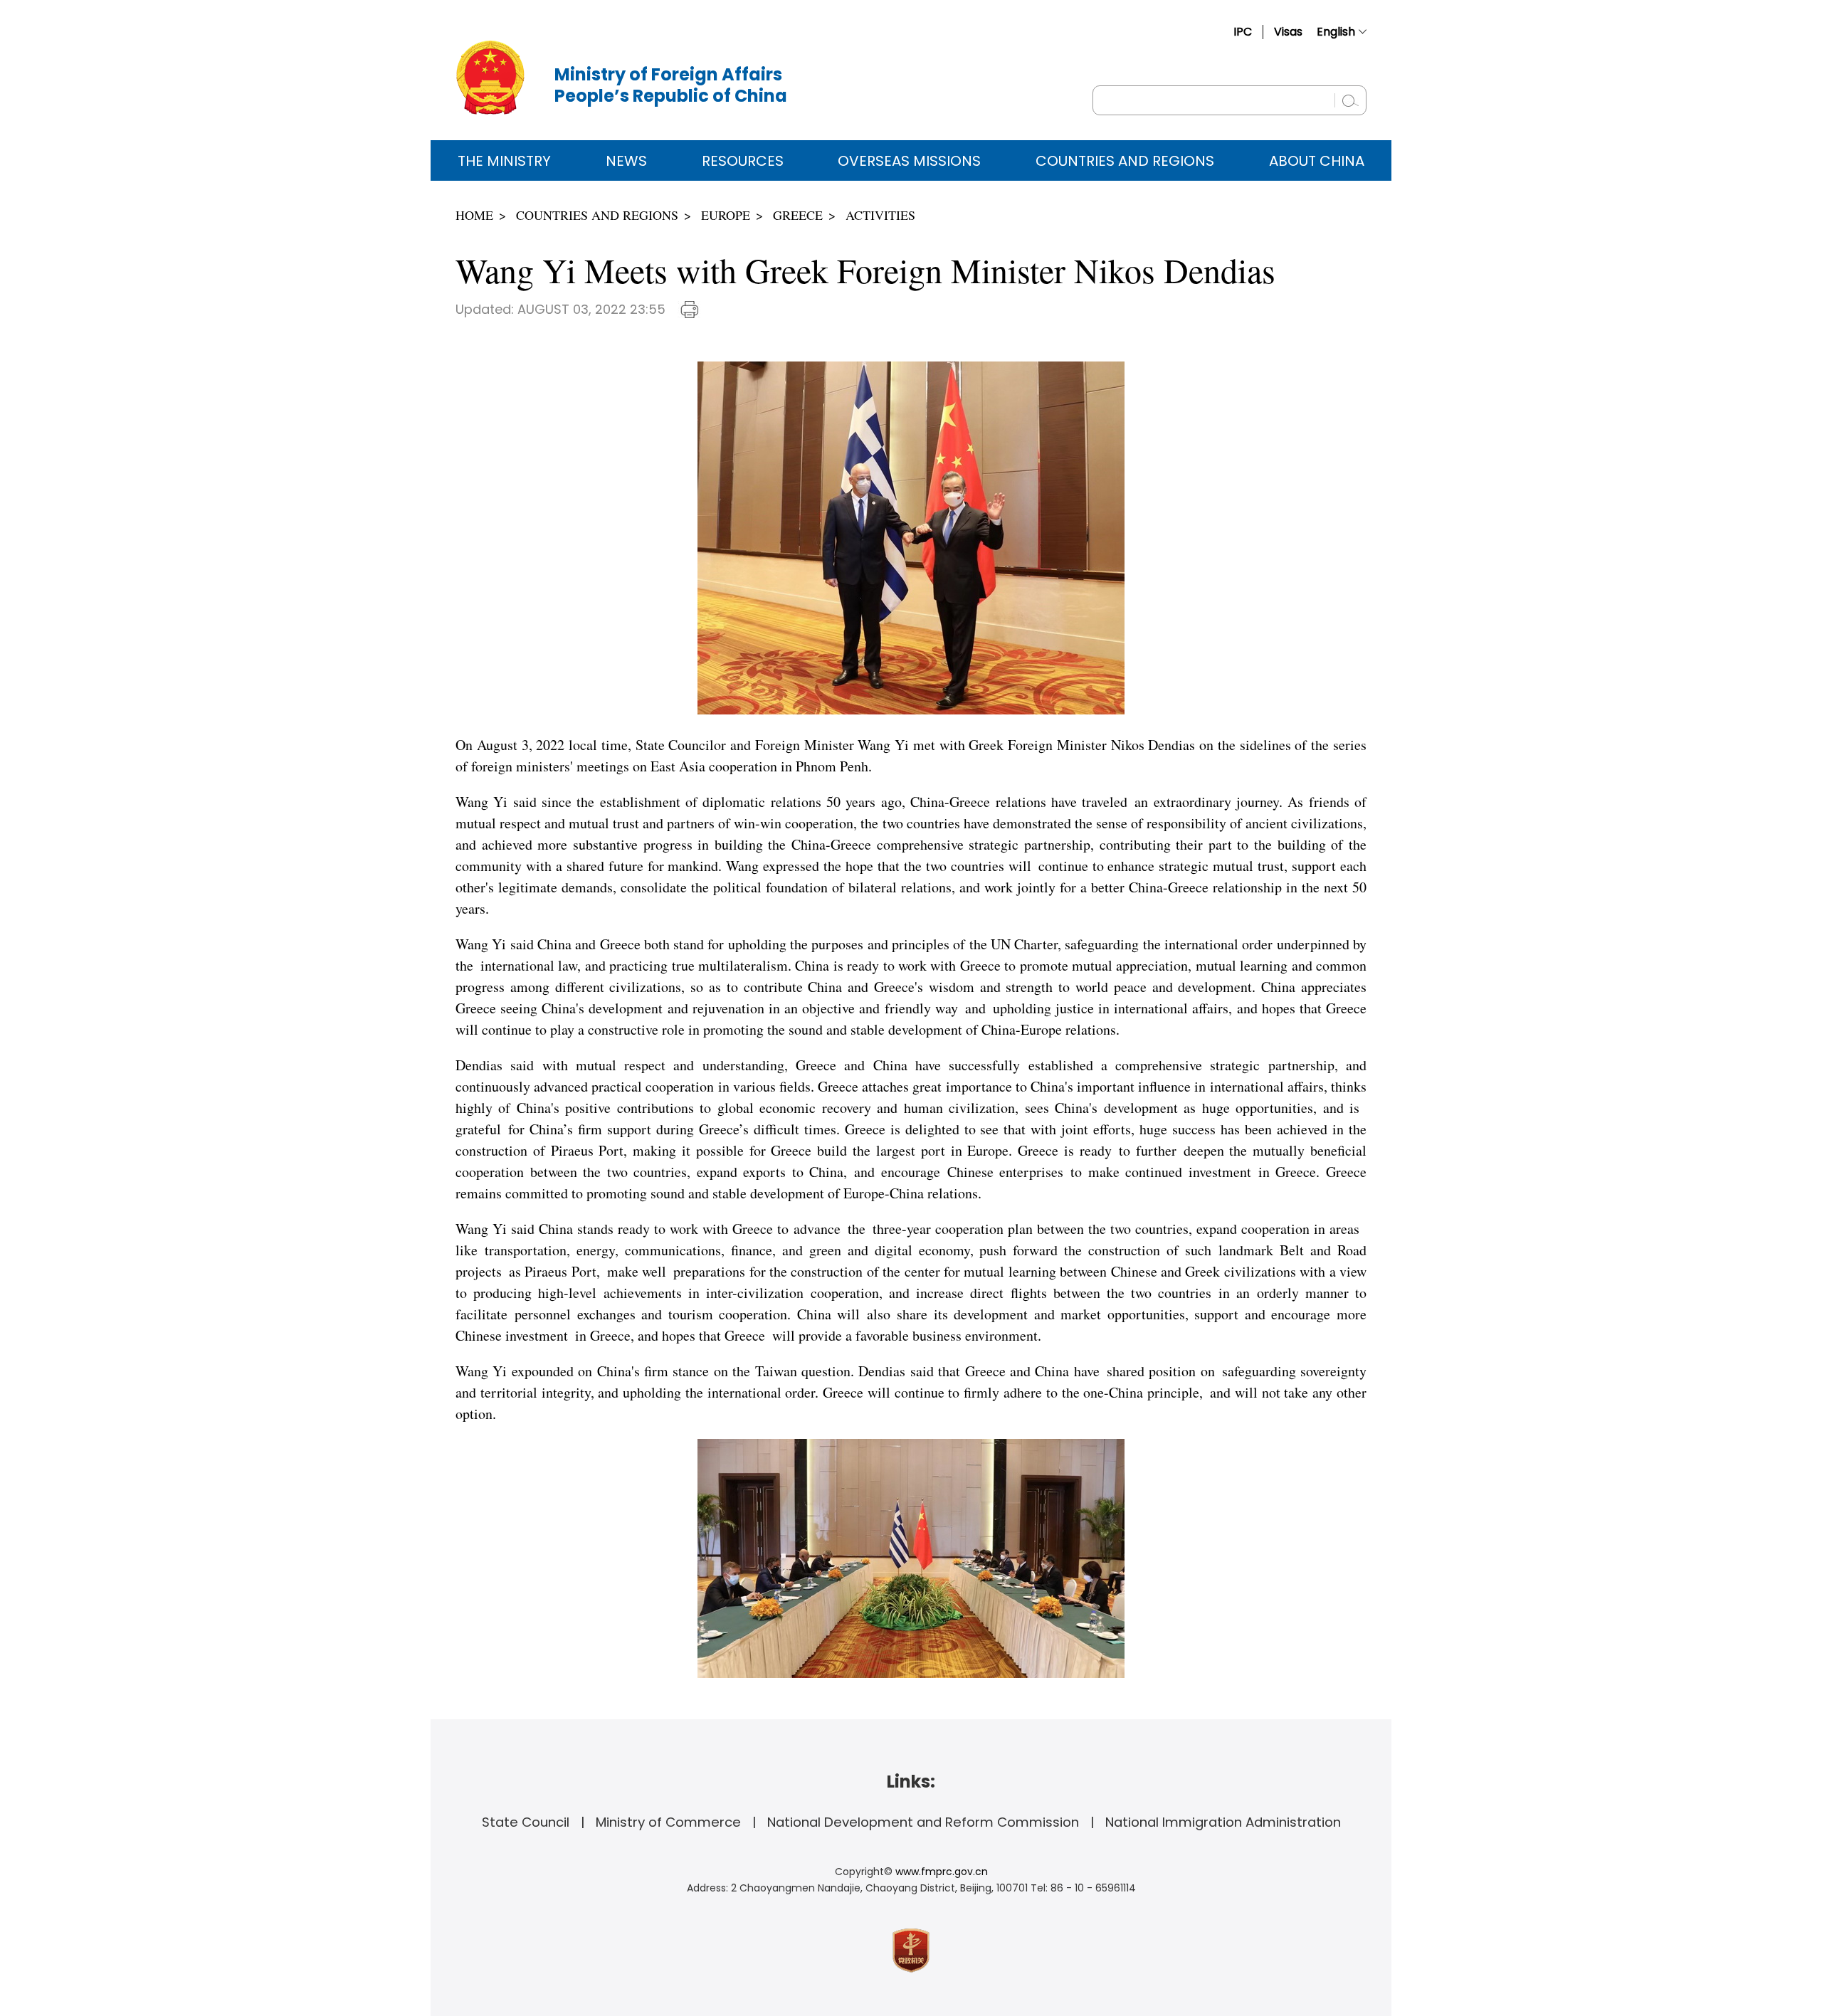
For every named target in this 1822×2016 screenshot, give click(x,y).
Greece (798, 215)
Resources (743, 161)
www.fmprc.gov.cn (942, 1872)
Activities (880, 215)
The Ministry (504, 161)
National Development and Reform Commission (923, 1822)
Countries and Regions (1125, 161)
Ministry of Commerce (668, 1822)
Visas (1288, 32)
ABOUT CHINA (1317, 161)
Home (474, 215)
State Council (526, 1822)
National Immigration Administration (1223, 1822)
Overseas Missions (909, 161)
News (626, 161)
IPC (1243, 32)
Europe (726, 215)
